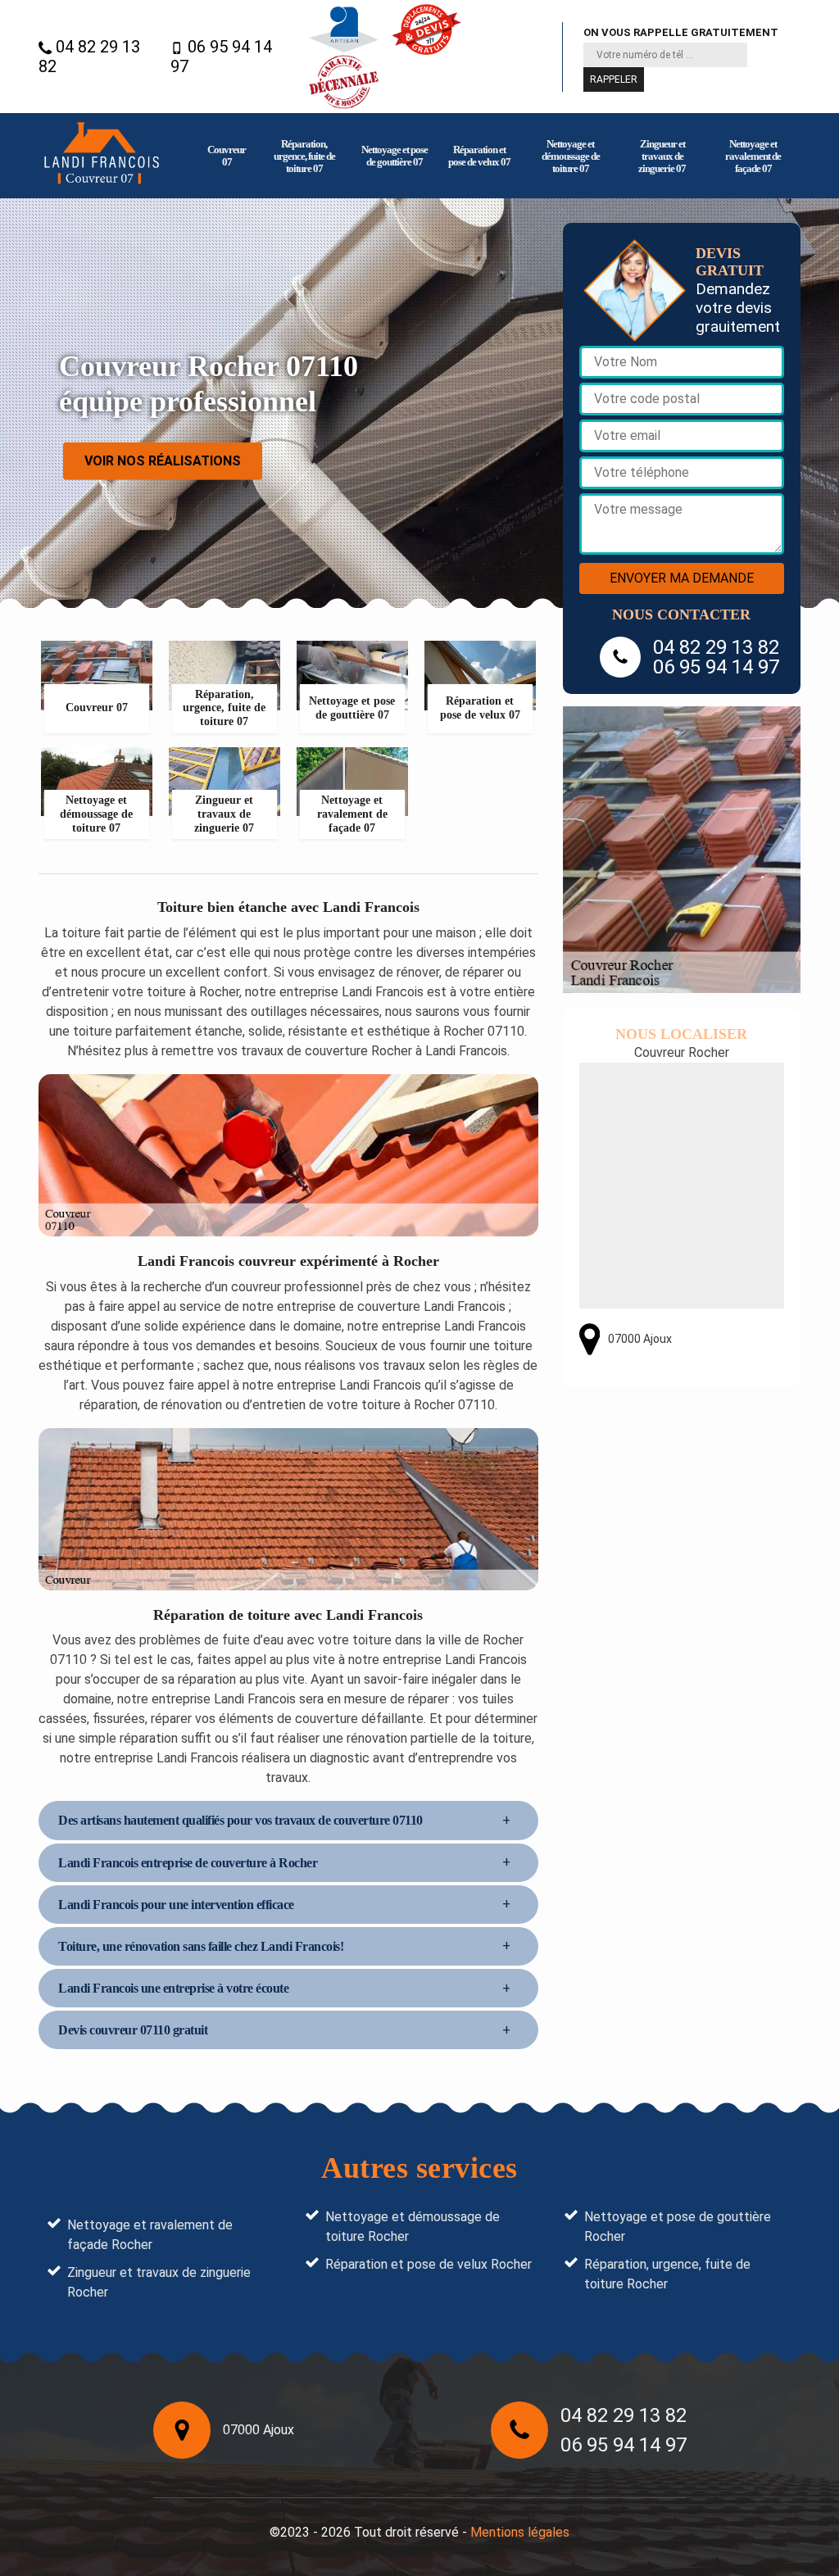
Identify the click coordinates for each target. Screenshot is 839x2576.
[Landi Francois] (102, 156)
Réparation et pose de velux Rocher (429, 2264)
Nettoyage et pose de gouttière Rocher (678, 2227)
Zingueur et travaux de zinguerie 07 (662, 156)
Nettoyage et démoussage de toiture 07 (571, 156)
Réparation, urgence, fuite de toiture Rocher (667, 2274)
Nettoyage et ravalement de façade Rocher (150, 2235)
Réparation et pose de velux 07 (479, 156)
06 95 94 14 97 (221, 57)
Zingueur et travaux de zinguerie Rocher (159, 2282)
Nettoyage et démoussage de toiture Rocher (413, 2227)
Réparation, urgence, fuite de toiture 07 (304, 156)
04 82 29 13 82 (89, 57)
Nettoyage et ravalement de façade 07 (753, 156)
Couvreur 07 (227, 156)
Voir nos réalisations (163, 460)
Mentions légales (520, 2532)
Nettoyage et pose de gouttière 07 (395, 156)
